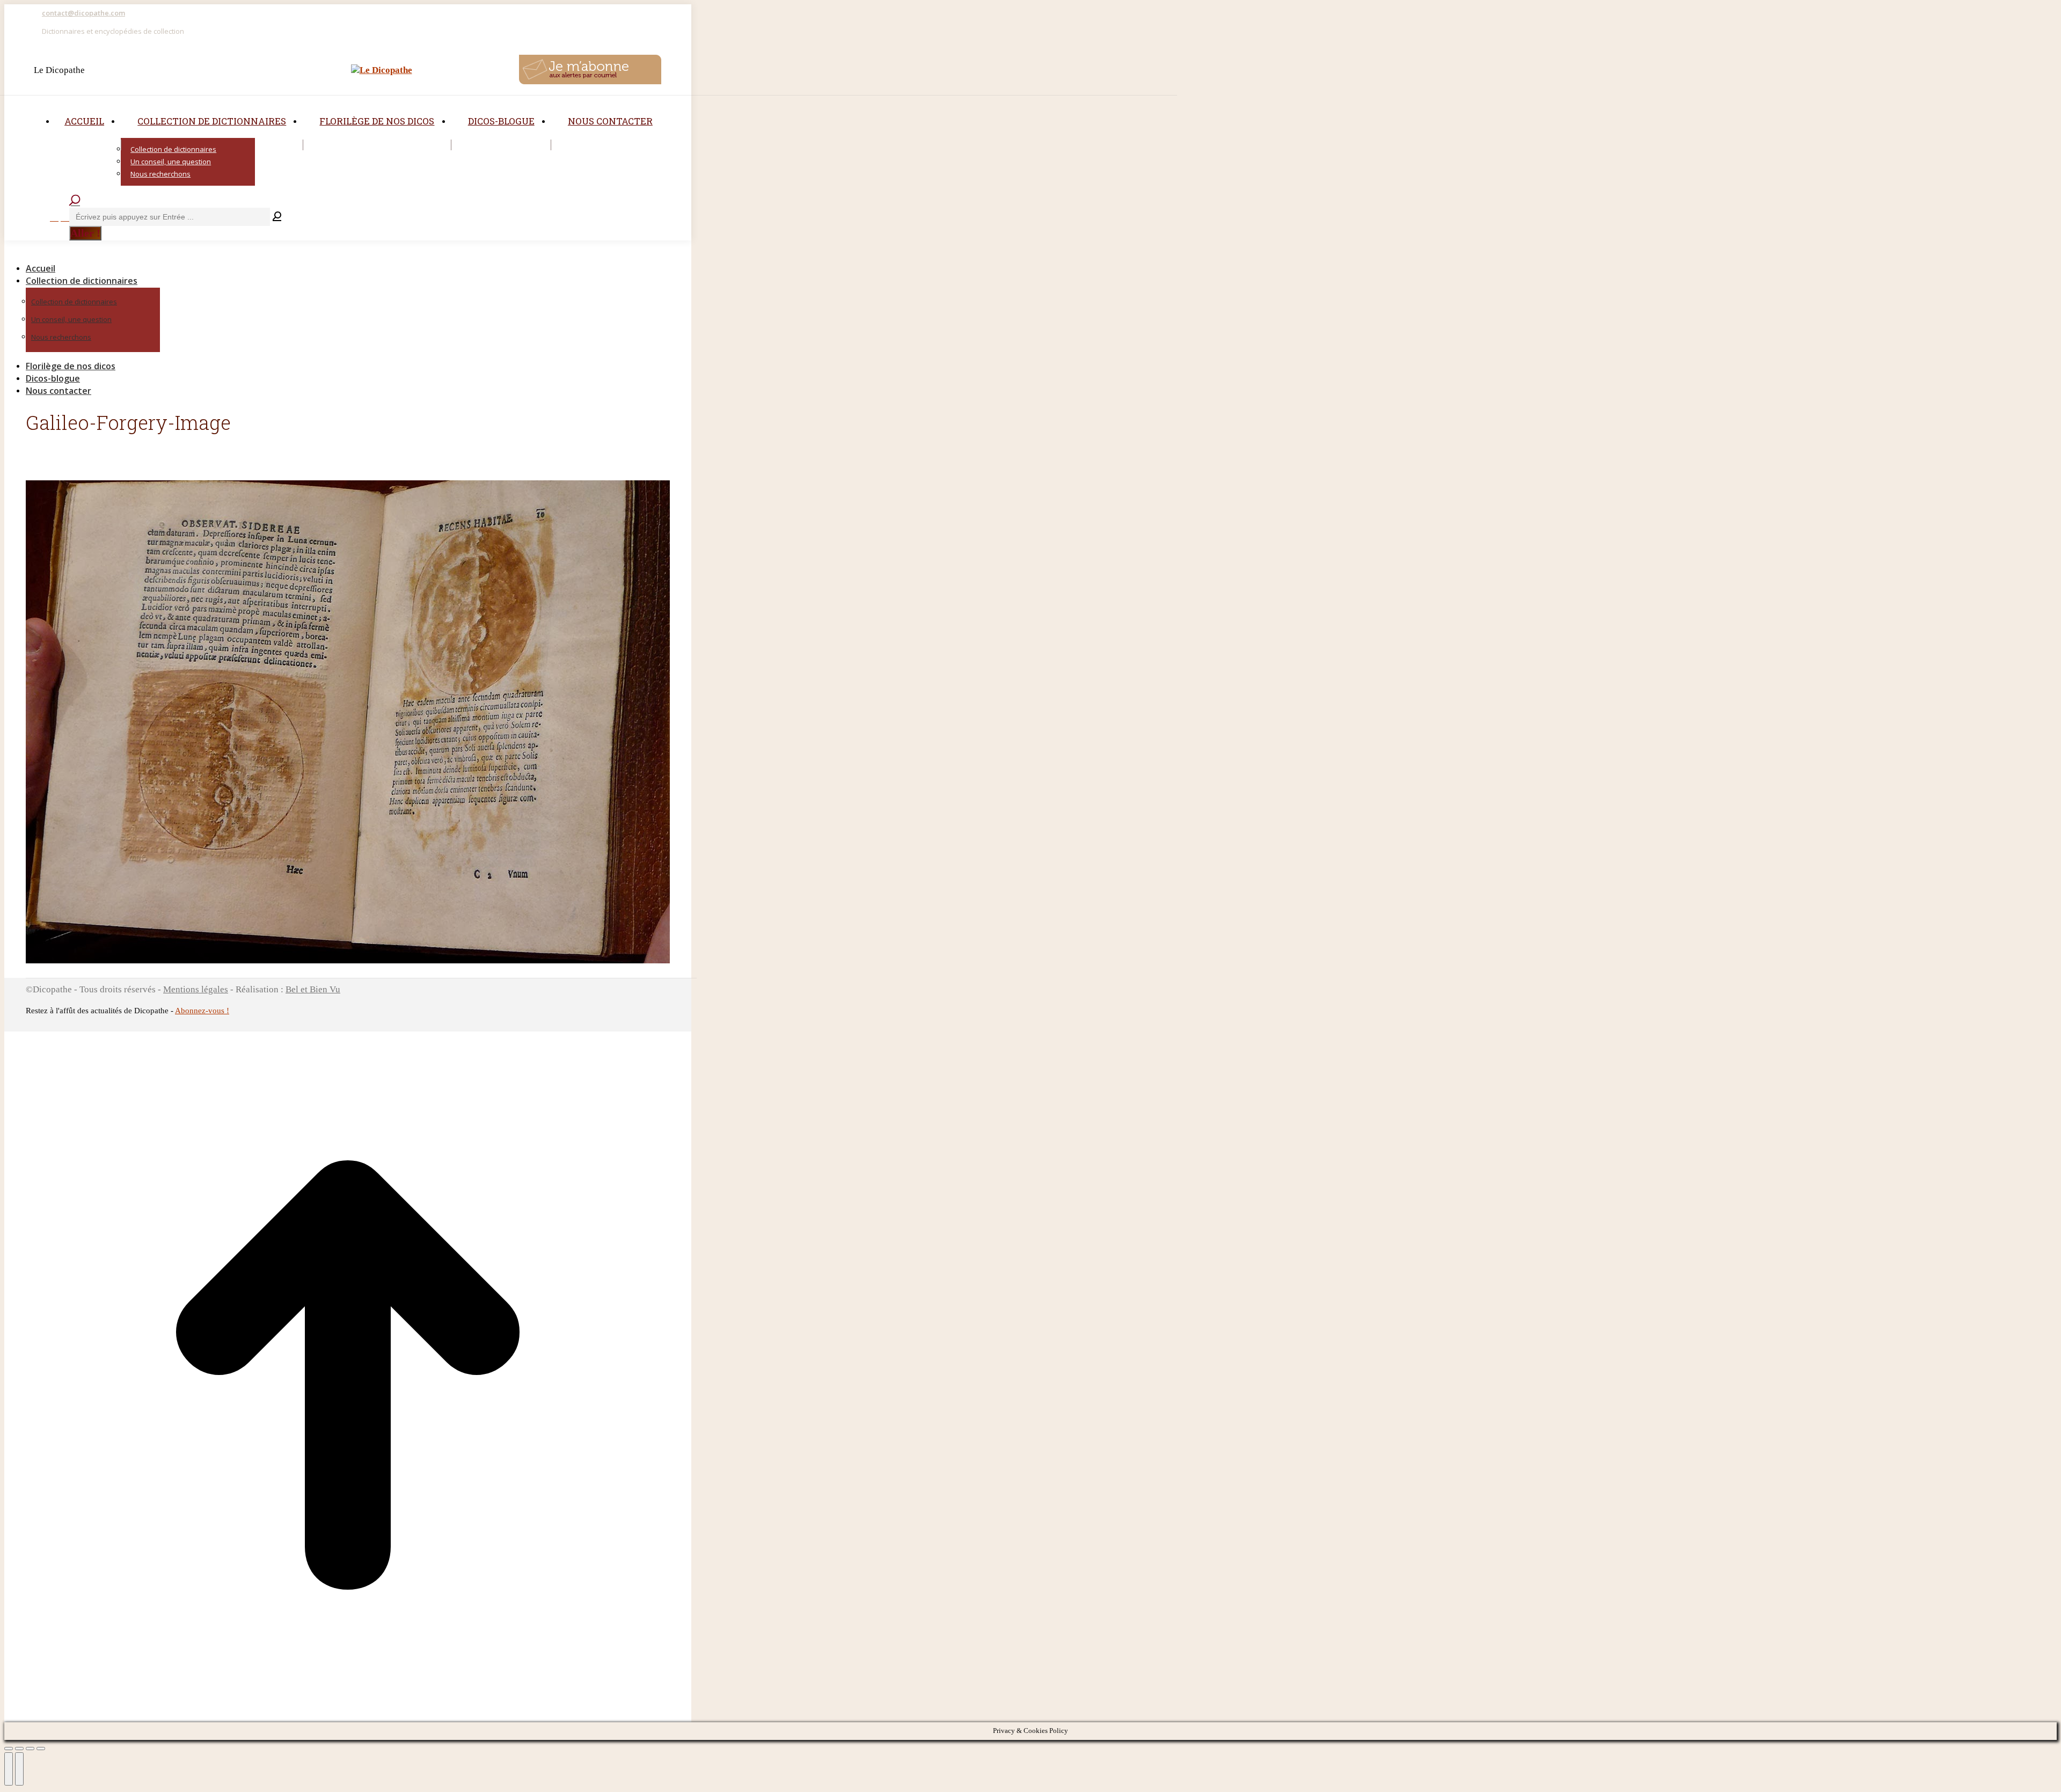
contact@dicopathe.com (83, 13)
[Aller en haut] (348, 1716)
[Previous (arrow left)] (9, 1769)
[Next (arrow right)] (19, 1769)
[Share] (19, 1749)
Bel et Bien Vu (313, 989)
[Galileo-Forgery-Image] (348, 960)
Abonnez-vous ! (202, 1011)
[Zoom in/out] (41, 1749)
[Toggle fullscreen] (30, 1749)
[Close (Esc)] (9, 1749)
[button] (96, 251)
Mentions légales (196, 989)
